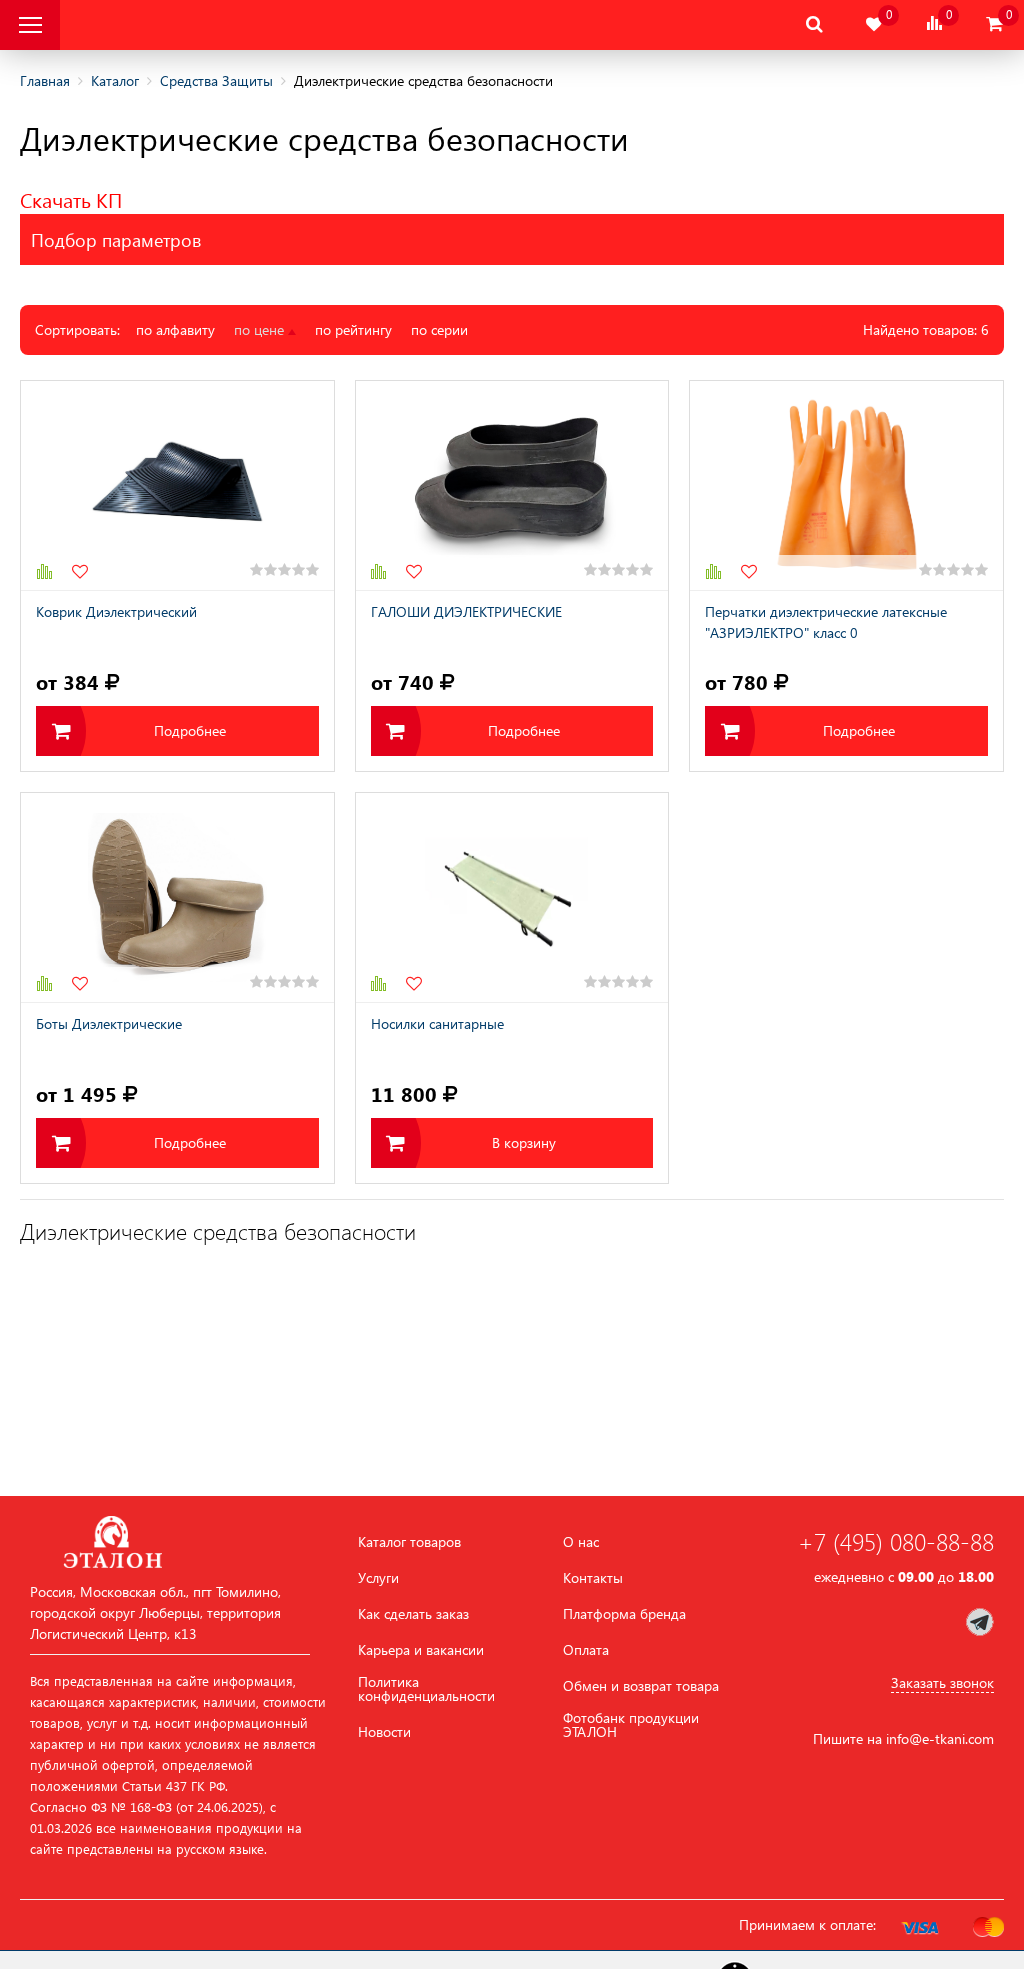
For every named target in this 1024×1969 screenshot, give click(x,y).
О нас (581, 1542)
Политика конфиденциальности (426, 1689)
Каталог (115, 80)
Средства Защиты (216, 80)
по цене (261, 329)
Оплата (586, 1650)
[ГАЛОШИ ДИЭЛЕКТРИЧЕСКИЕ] (512, 485)
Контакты (593, 1578)
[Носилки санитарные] (512, 897)
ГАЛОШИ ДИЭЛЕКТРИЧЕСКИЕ (466, 611)
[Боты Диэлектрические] (177, 897)
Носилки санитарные (437, 1023)
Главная (45, 80)
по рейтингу (353, 329)
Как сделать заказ (413, 1614)
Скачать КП (71, 199)
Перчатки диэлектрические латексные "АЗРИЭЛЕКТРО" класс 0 (826, 622)
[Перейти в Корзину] (994, 24)
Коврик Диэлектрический (116, 611)
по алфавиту (175, 329)
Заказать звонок (942, 1682)
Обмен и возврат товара (641, 1686)
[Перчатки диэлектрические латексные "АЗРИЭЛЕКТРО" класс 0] (846, 485)
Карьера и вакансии (421, 1650)
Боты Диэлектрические (109, 1023)
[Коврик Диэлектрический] (177, 485)
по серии (439, 329)
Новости (384, 1732)
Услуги (378, 1578)
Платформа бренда (624, 1614)
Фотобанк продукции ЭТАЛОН (631, 1725)
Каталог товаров (409, 1542)
